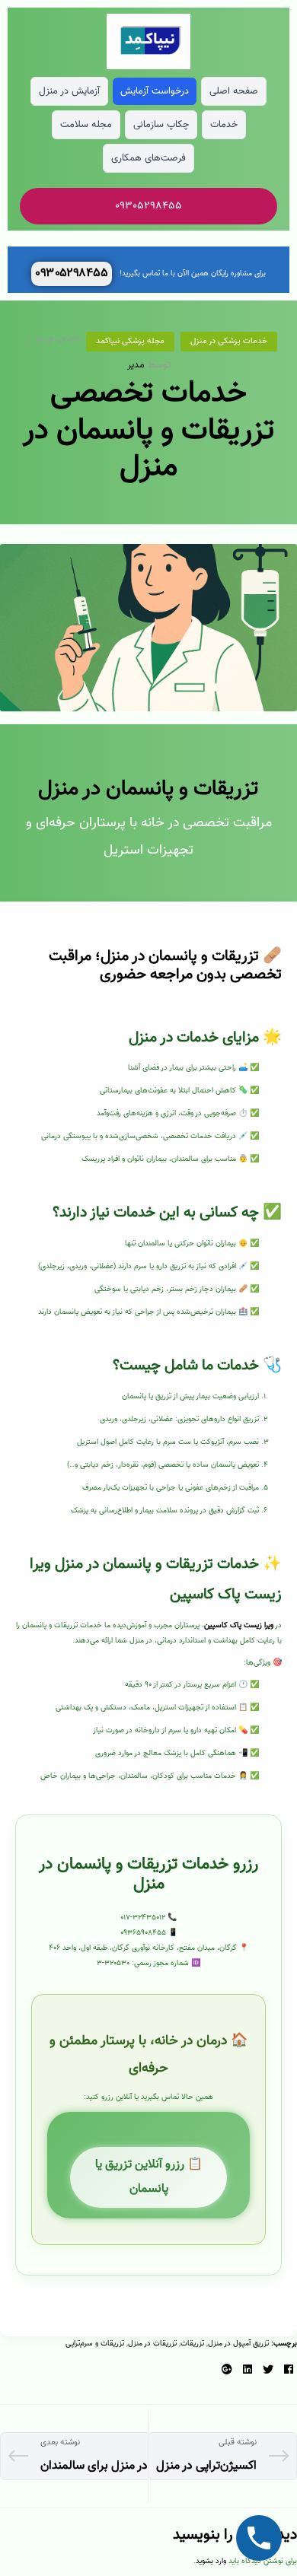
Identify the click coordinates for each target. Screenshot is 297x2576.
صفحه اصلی (234, 91)
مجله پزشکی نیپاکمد (130, 341)
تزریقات (192, 2344)
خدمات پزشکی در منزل (229, 341)
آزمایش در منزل (69, 91)
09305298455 (148, 206)
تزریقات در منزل (152, 2344)
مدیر (136, 365)
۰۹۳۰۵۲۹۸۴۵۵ (72, 274)
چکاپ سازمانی (161, 125)
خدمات (224, 125)
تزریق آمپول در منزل (238, 2344)
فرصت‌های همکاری (148, 158)
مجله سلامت (86, 125)
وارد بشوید (211, 2561)
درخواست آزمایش (155, 91)
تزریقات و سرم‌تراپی (95, 2344)
